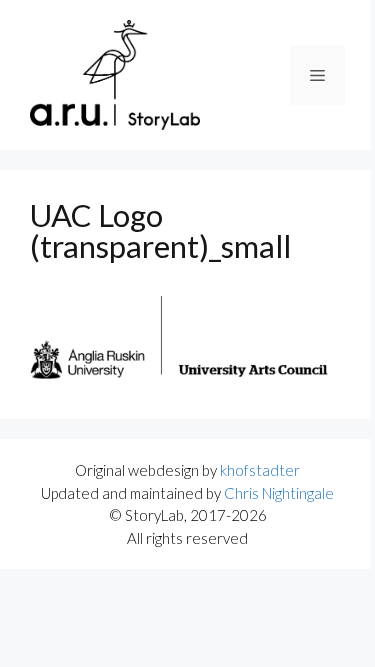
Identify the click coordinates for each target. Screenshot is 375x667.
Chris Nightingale (279, 493)
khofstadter (260, 470)
